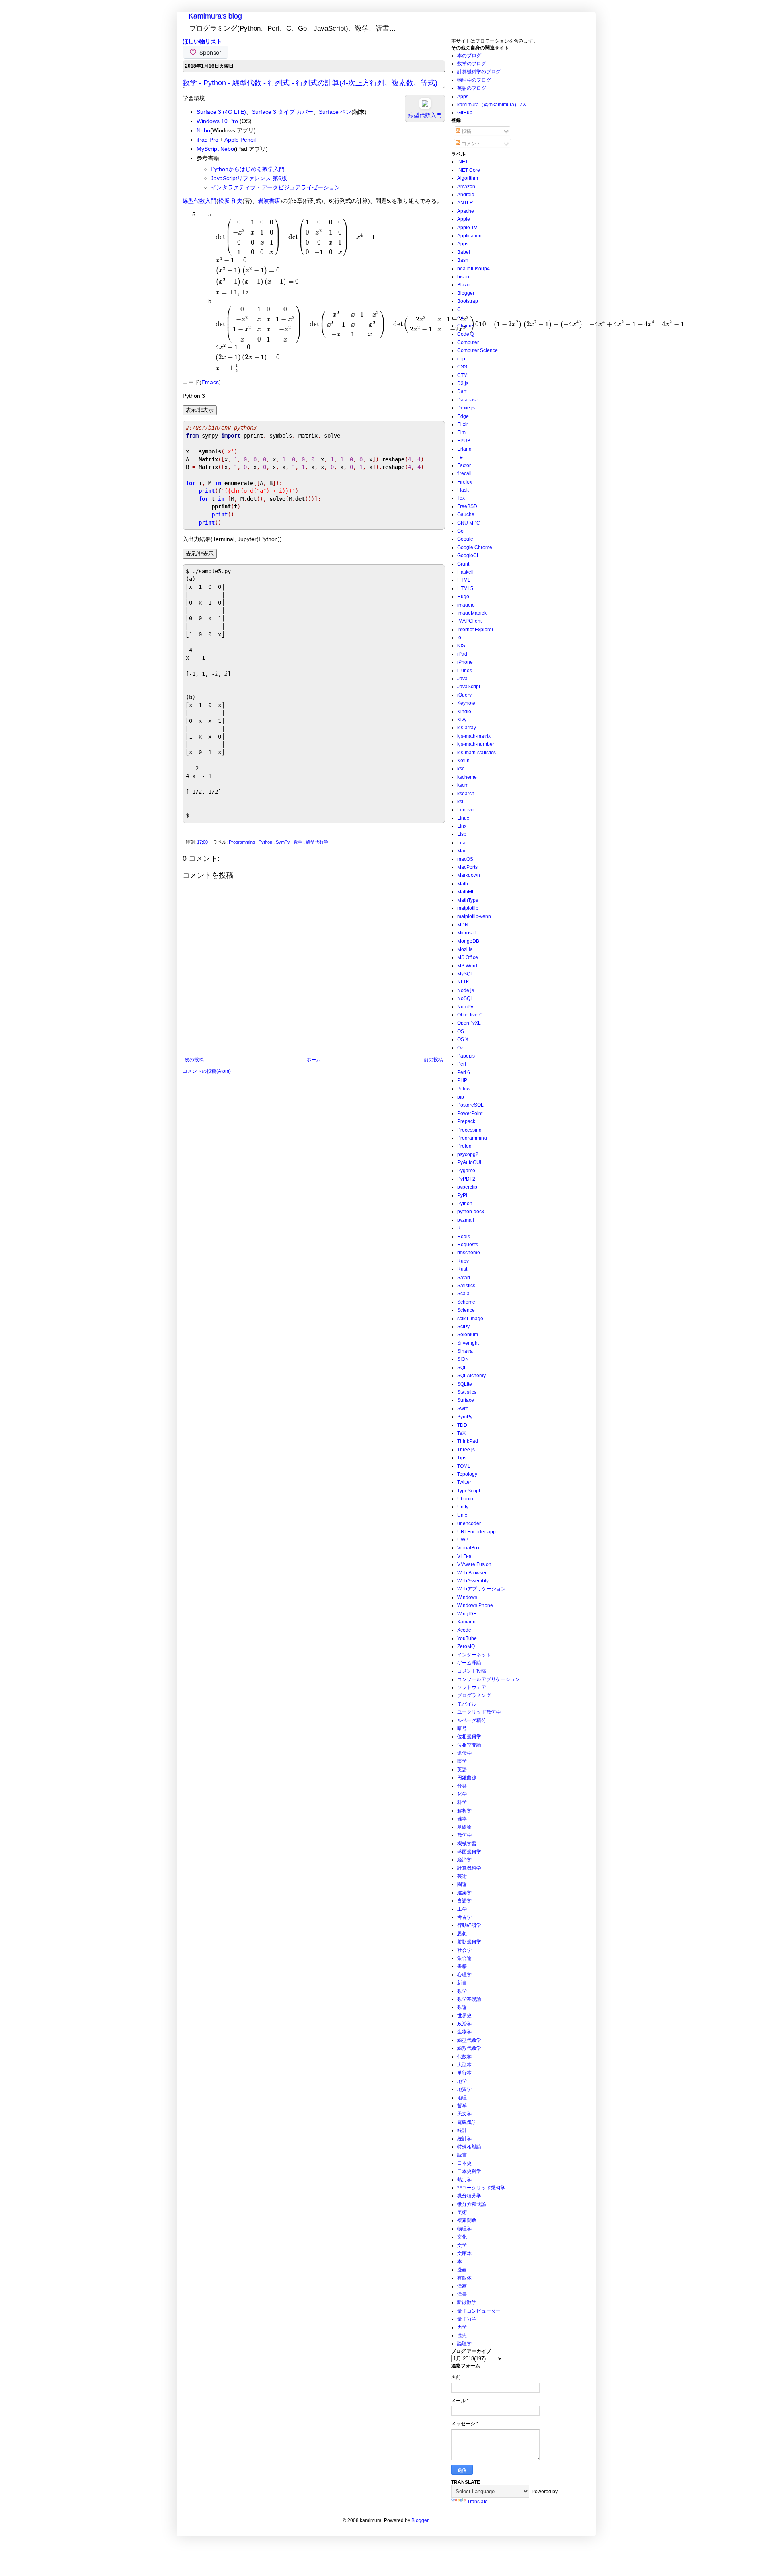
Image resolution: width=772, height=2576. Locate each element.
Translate (477, 2502)
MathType (468, 900)
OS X (463, 1039)
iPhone (465, 662)
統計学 (464, 2139)
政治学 (464, 2024)
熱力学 (464, 2180)
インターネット (474, 1655)
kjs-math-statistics (476, 753)
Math (463, 884)
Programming (242, 842)
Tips (462, 1458)
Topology (467, 1474)
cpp (461, 359)
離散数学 (467, 2302)
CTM (462, 375)
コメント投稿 (472, 1671)
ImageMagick (472, 613)
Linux (463, 818)
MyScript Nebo (215, 149)
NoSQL (465, 998)
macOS (465, 859)
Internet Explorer (475, 630)
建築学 (464, 1893)
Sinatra (465, 1351)
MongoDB (468, 941)
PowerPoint (470, 1113)
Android (466, 195)
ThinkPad (468, 1441)
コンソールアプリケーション (489, 1679)
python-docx (471, 1212)
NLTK (463, 982)
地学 (462, 2081)
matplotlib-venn (474, 916)
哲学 (462, 2106)
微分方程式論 (472, 2204)
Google (465, 539)
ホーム (314, 1060)
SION (463, 1359)
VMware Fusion (474, 1564)
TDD (462, 1425)
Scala (463, 1294)
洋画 (462, 2286)
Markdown (469, 875)
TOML (464, 1466)
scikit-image (470, 1319)
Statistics (467, 1392)
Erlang (464, 449)
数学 (299, 842)
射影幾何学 (469, 1942)
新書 (462, 1983)
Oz (460, 1048)
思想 (462, 1934)
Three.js (466, 1450)
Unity (463, 1507)
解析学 (464, 1811)
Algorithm (468, 178)
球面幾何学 (469, 1852)
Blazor (464, 285)
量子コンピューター (479, 2311)
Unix (462, 1515)
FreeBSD (467, 506)
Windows (467, 1597)
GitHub (465, 113)
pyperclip (467, 1187)
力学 (462, 2327)
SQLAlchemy (471, 1376)
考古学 (464, 1917)
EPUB (464, 441)
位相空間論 (469, 1745)
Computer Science (477, 350)
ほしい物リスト (202, 41)
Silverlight (468, 1343)
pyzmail (466, 1220)
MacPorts (467, 867)
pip (461, 1097)
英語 (462, 1769)
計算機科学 (469, 1868)
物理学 (464, 2229)
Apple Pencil (240, 140)
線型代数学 (317, 842)
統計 (462, 2130)
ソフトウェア (472, 1687)
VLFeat (465, 1556)
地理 (462, 2098)
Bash (463, 260)
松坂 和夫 (230, 201)
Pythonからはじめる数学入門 (248, 169)
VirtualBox (468, 1548)
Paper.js (466, 1056)
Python (266, 842)
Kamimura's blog (215, 16)
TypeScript (469, 1491)
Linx (462, 826)
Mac (462, 851)
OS (461, 1031)
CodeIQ (466, 334)
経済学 (464, 1860)
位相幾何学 (469, 1737)
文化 (462, 2237)
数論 (462, 2007)
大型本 (464, 2065)
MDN (463, 925)
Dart (462, 391)
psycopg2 (468, 1154)
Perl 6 (464, 1072)
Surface (466, 1400)
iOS (461, 646)
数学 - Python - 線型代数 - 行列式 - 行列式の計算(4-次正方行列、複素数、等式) (310, 83)
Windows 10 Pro (217, 121)
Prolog (464, 1146)
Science (466, 1310)
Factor (464, 465)
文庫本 (464, 2253)
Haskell (465, 572)
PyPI (462, 1195)
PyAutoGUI (469, 1162)
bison (463, 277)
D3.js (463, 383)
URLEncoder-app (476, 1532)
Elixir (463, 424)
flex (461, 498)
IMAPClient (469, 621)
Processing (469, 1130)
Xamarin (466, 1622)
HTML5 (465, 588)
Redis (464, 1237)
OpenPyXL (469, 1023)
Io (459, 638)
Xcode (464, 1630)
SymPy (283, 842)
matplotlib (468, 908)
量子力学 (467, 2319)
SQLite (465, 1384)
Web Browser (472, 1573)
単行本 (464, 2073)
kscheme (467, 777)
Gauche (466, 514)
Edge (463, 416)
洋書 (462, 2294)
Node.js (466, 990)
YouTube (467, 1638)
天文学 (464, 2114)
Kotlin (463, 761)
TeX (461, 1433)
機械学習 (467, 1844)
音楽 (462, 1786)
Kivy (462, 720)
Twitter (464, 1482)
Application (469, 236)
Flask (463, 490)
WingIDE (467, 1614)
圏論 (462, 1884)
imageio (466, 605)
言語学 (464, 1901)
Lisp (462, 834)
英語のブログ (472, 88)
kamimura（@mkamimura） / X (492, 105)
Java (462, 679)
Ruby (463, 1261)
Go (460, 531)
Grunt (463, 564)
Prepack (466, 1121)
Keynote (466, 703)
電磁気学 (467, 2122)
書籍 (462, 1966)
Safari (464, 1278)
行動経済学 (469, 1925)
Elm (461, 432)
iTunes (465, 671)
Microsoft (467, 933)
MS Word (467, 966)
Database (468, 400)
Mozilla (465, 949)
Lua (461, 843)
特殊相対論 (469, 2147)
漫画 (462, 2270)
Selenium (468, 1335)
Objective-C (470, 1015)
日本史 (464, 2163)
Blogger (466, 293)
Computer (468, 342)
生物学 (464, 2032)
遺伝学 (464, 1753)
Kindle (464, 712)
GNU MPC (469, 523)
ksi (460, 802)
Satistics (466, 1286)
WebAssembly (473, 1581)
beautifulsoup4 (473, 269)
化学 (462, 1794)
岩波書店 (269, 201)
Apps (463, 97)
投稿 (466, 131)
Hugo (463, 597)
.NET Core (469, 170)
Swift (462, 1409)
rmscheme (469, 1253)
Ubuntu (465, 1499)
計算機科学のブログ (479, 72)
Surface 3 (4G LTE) (221, 112)
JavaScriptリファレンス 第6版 (249, 178)
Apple (464, 219)
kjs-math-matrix (474, 736)
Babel (464, 252)
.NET (463, 162)
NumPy (465, 1007)
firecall (464, 473)
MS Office (468, 957)
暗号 (462, 1728)
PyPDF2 (466, 1179)
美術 (462, 2212)
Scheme (466, 1302)
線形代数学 (469, 2048)
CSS (462, 367)
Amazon (466, 187)
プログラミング (474, 1695)
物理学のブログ (474, 80)
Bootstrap (468, 301)
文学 (462, 2245)
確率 (462, 1819)
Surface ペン (335, 112)
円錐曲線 (467, 1778)
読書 (462, 2155)
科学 (462, 1802)
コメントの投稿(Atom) (207, 1071)
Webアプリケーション (481, 1589)
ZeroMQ (466, 1646)
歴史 (462, 2335)
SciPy (463, 1327)
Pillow (464, 1089)
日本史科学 (469, 2171)
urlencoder (469, 1523)
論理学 (464, 2344)
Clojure (465, 326)
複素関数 (467, 2220)
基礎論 (464, 1827)
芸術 (462, 1876)
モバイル (467, 1704)
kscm (463, 785)
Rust (462, 1269)
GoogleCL (468, 556)
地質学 (464, 2089)
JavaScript (469, 687)
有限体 (464, 2278)
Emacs (210, 382)
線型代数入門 (199, 201)
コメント (471, 144)
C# (460, 318)
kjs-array (467, 728)
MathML (466, 892)
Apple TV (467, 228)
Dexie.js (466, 408)
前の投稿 (433, 1060)
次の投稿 (194, 1060)
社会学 (464, 1950)
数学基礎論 (469, 1999)
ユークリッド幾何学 (479, 1712)
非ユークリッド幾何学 (481, 2188)
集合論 (464, 1958)
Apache (466, 211)
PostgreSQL (470, 1105)
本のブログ (469, 56)
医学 (462, 1761)
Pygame (466, 1171)
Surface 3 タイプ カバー (282, 112)
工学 (462, 1909)
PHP (462, 1080)
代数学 (464, 2057)
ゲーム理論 (469, 1663)
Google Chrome (475, 547)
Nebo (203, 130)
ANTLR (465, 203)
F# (460, 457)
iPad (462, 654)
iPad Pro (207, 140)
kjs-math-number (476, 744)
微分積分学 (469, 2196)
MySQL (465, 974)
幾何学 (464, 1835)
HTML (464, 580)
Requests (468, 1245)
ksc (461, 769)
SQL (462, 1368)
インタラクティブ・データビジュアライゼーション (275, 187)
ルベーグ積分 (472, 1720)
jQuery (464, 695)
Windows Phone (475, 1605)
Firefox (465, 482)
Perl (462, 1064)
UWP (463, 1540)
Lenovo (465, 810)
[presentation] (295, 237)
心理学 (464, 1975)
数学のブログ (472, 64)
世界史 (464, 2016)
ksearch (466, 794)
